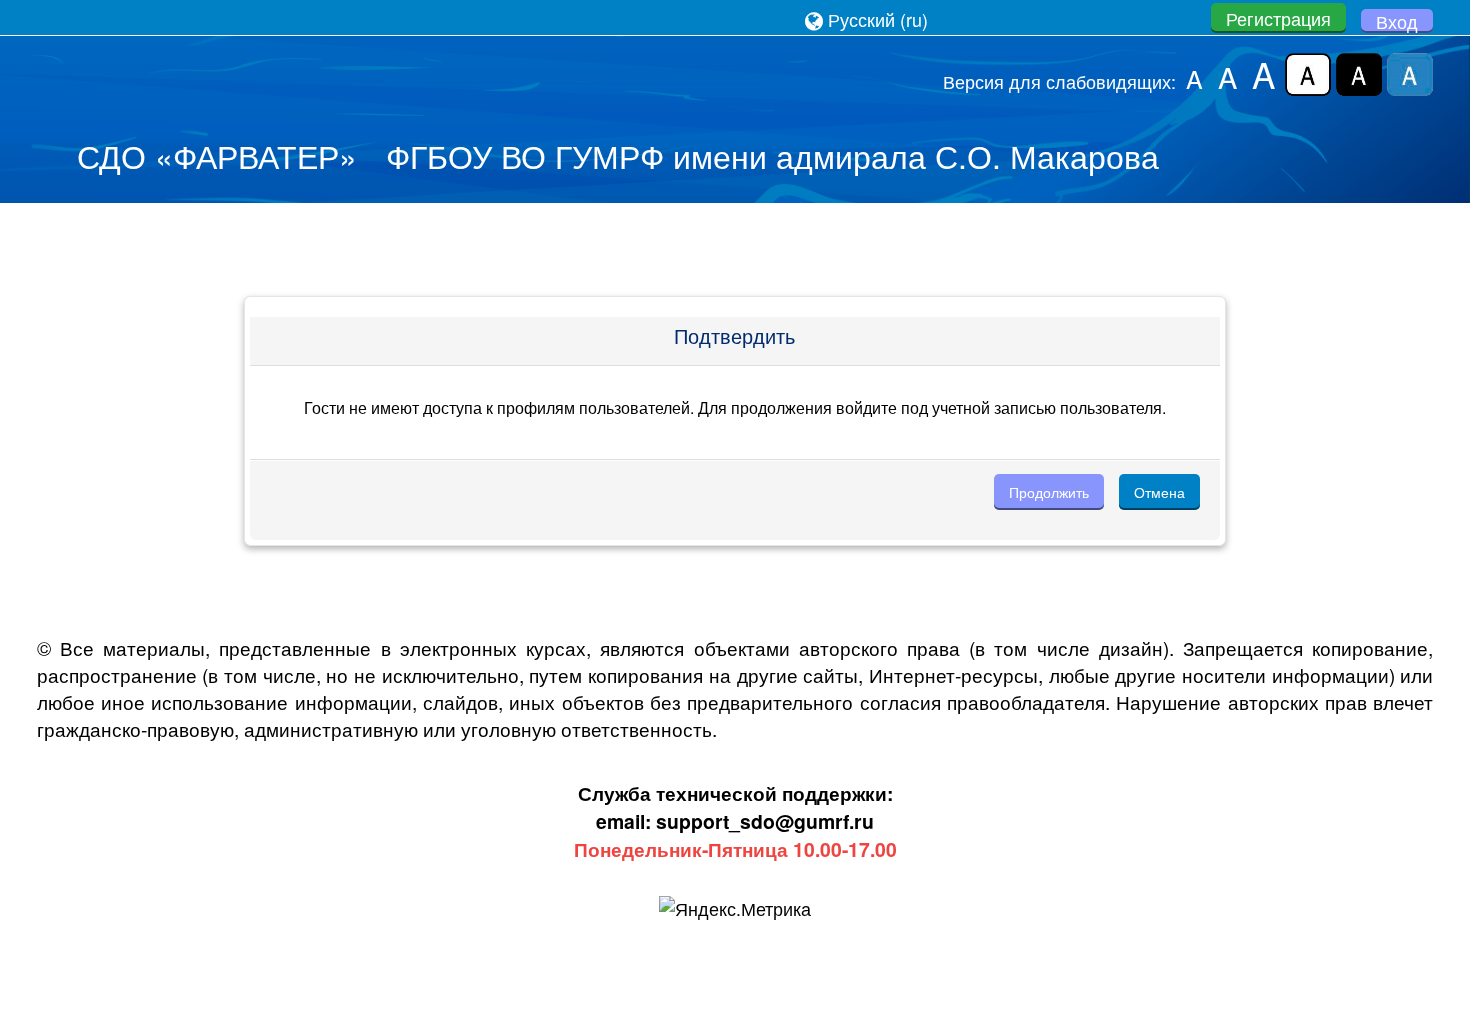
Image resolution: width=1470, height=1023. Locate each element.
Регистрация (1278, 18)
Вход (1397, 21)
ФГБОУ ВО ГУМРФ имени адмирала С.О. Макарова (772, 155)
